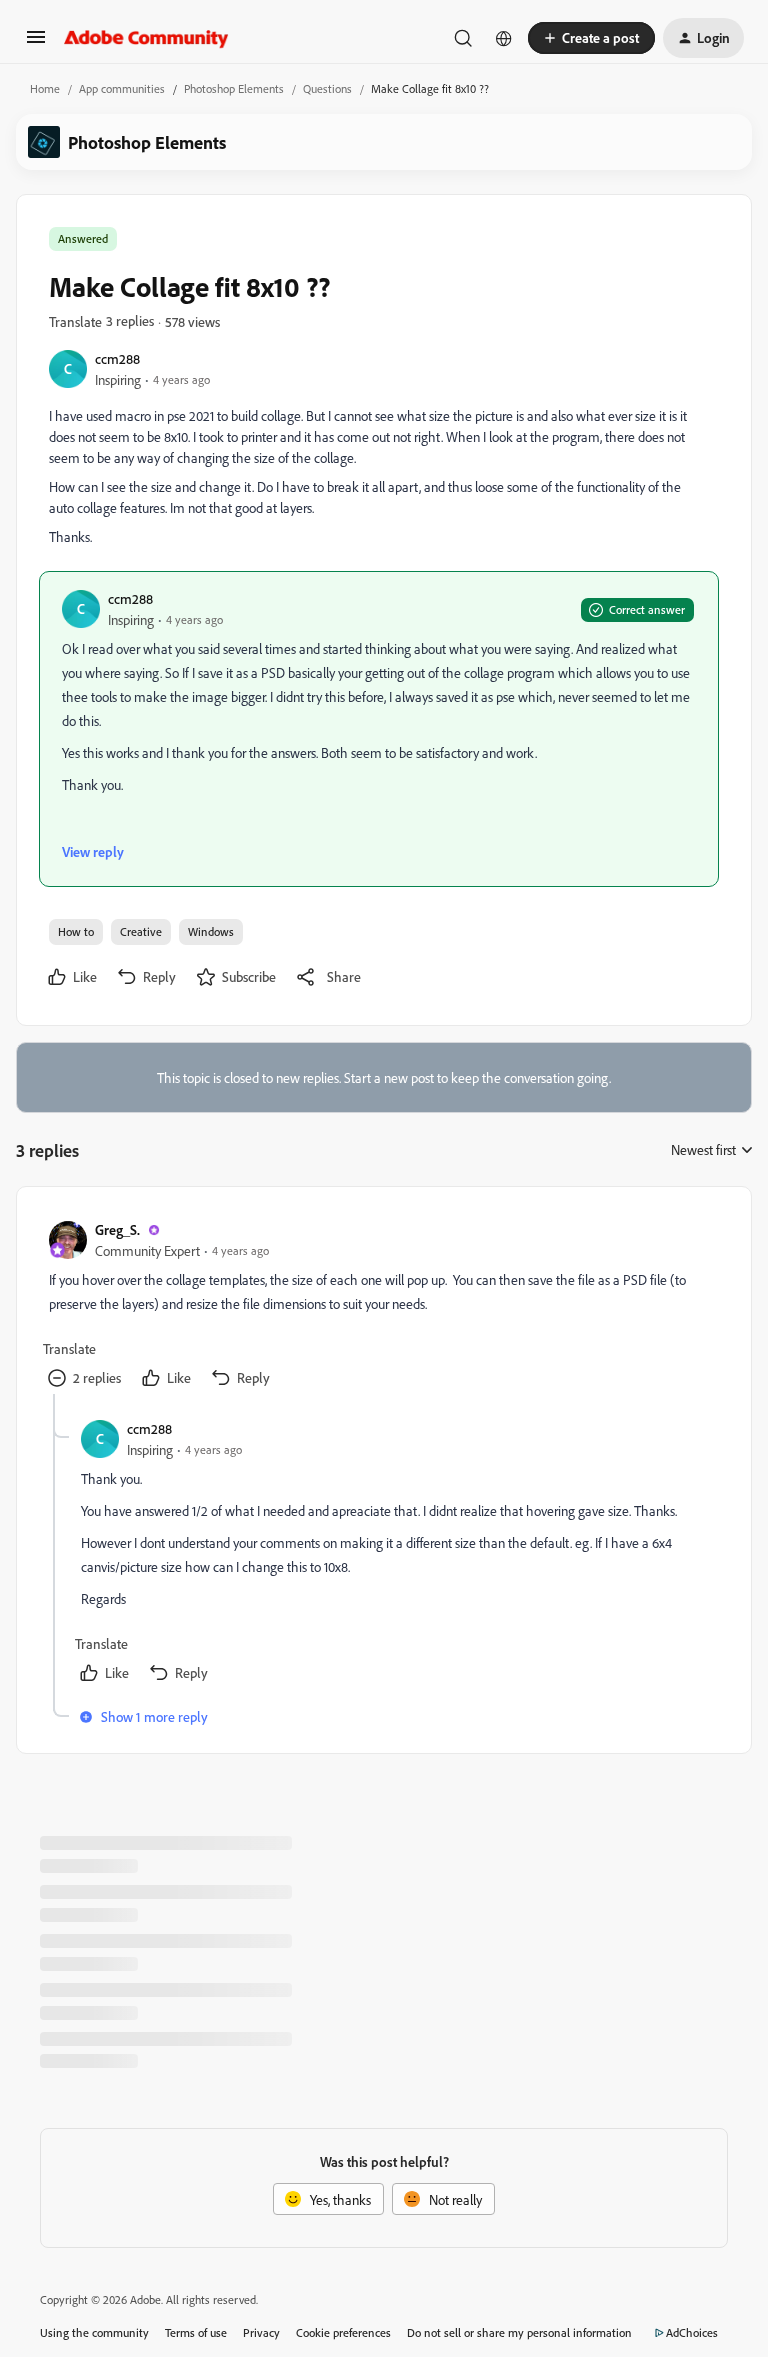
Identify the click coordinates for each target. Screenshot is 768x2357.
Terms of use (196, 2332)
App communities (122, 88)
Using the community (94, 2332)
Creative (141, 931)
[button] (36, 43)
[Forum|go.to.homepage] (146, 38)
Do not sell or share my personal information (519, 2332)
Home (45, 88)
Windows (211, 931)
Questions (327, 88)
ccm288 (117, 358)
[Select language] (504, 38)
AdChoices (692, 2332)
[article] (383, 1306)
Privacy (261, 2332)
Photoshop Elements (234, 88)
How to (76, 931)
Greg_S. (117, 1229)
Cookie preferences (343, 2332)
